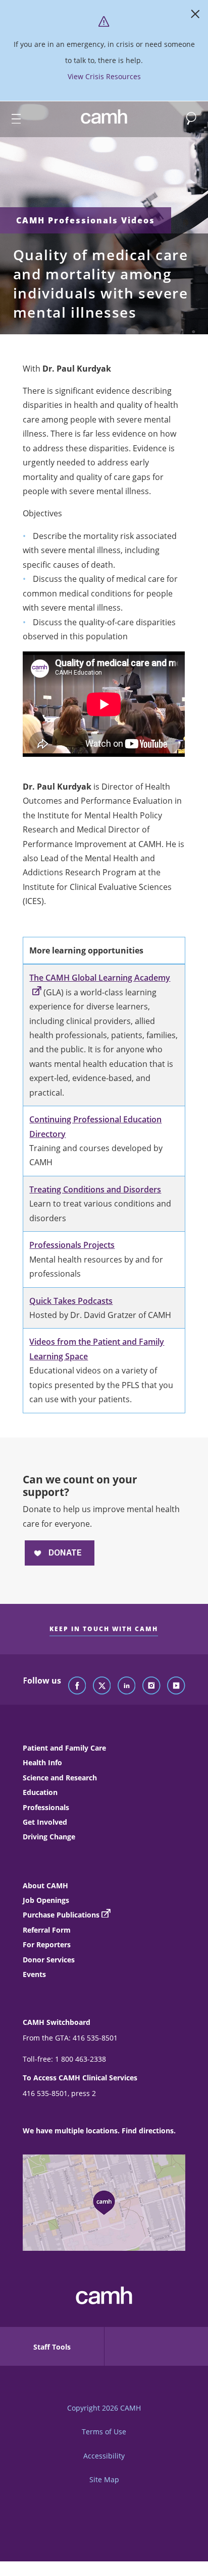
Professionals (46, 1807)
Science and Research (60, 1778)
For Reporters (47, 1944)
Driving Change (49, 1837)
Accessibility (104, 2456)
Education (40, 1792)
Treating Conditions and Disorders (95, 1189)
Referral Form (47, 1930)
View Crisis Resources (104, 76)
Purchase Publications (61, 1915)
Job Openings (46, 1900)
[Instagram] (151, 1686)
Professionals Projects (72, 1245)
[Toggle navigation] (12, 119)
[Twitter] (102, 1686)
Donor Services (49, 1960)
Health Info (42, 1762)
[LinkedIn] (127, 1686)
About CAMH (45, 1885)
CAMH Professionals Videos (86, 220)
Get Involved (45, 1822)
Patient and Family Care (64, 1748)
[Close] (195, 16)
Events (34, 1974)
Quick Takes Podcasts (71, 1301)
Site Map (104, 2479)
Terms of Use (104, 2432)
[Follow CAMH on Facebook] (77, 1686)
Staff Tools (52, 2347)
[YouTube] (176, 1686)
